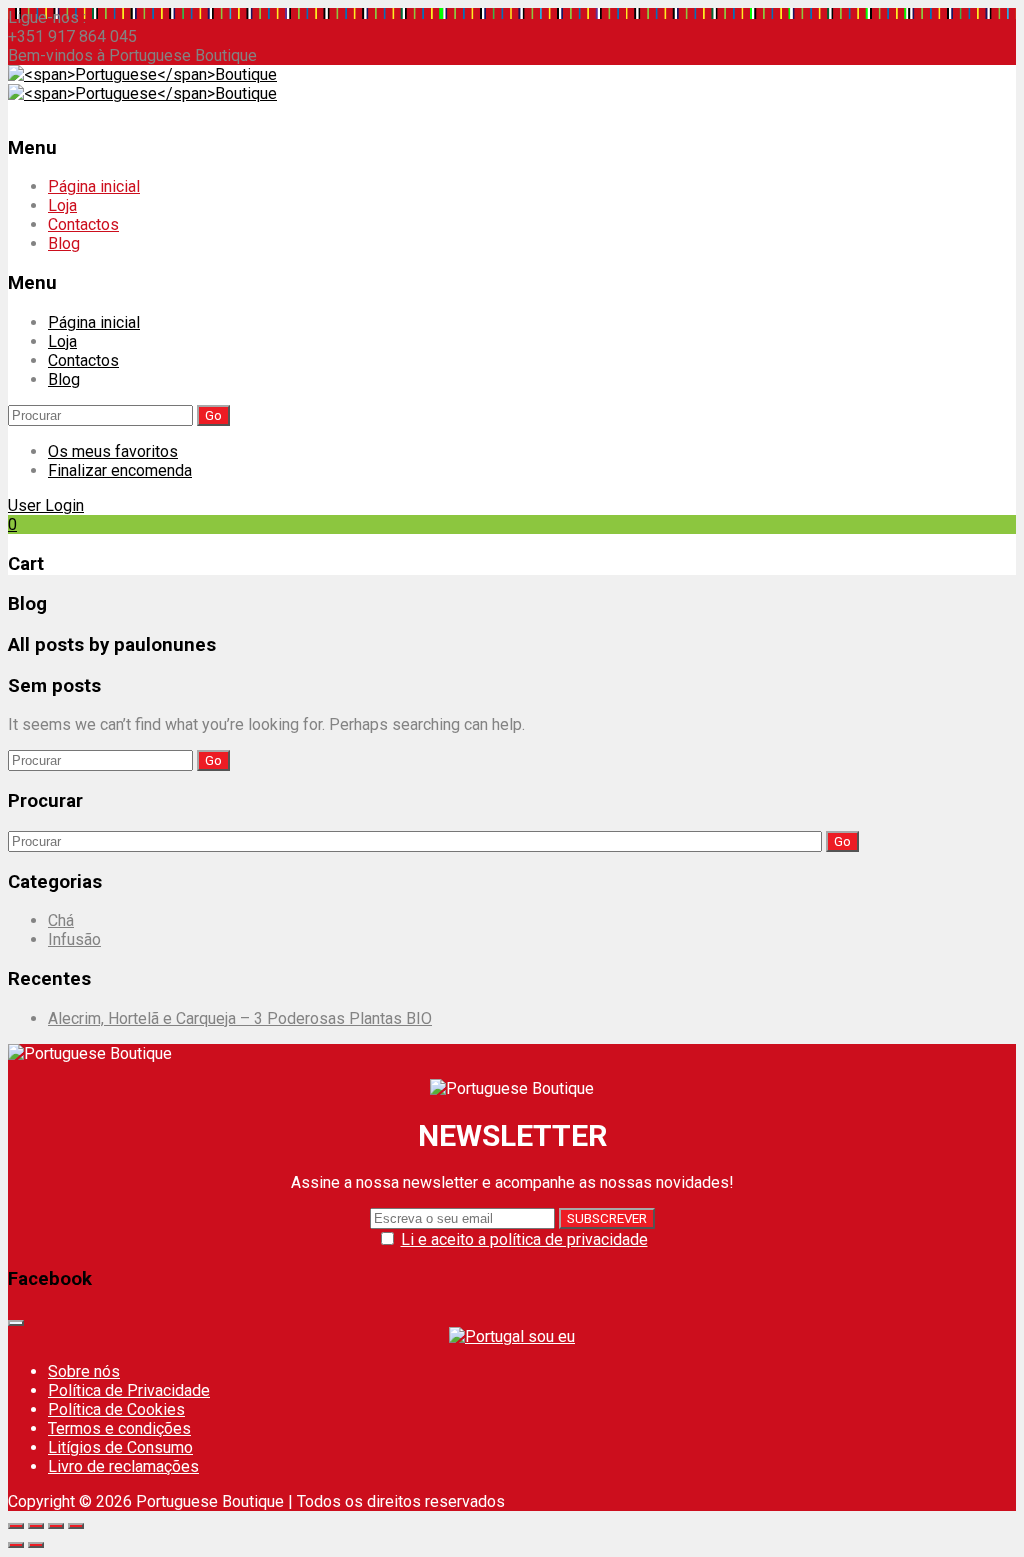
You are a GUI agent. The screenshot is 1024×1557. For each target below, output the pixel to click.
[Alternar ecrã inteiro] (56, 1526)
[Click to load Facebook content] (16, 1323)
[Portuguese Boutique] (142, 74)
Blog (64, 243)
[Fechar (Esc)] (16, 1526)
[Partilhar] (36, 1526)
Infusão (74, 939)
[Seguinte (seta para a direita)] (36, 1545)
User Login (46, 505)
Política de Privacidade (129, 1390)
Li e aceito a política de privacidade (524, 1239)
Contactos (83, 224)
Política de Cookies (116, 1409)
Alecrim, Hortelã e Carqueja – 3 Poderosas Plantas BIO (240, 1018)
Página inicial (94, 186)
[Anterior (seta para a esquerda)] (16, 1545)
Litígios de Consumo (120, 1447)
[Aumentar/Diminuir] (76, 1526)
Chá (61, 920)
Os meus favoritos (113, 451)
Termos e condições (119, 1428)
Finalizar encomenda (120, 470)
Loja (62, 205)
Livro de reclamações (123, 1466)
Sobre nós (84, 1371)
